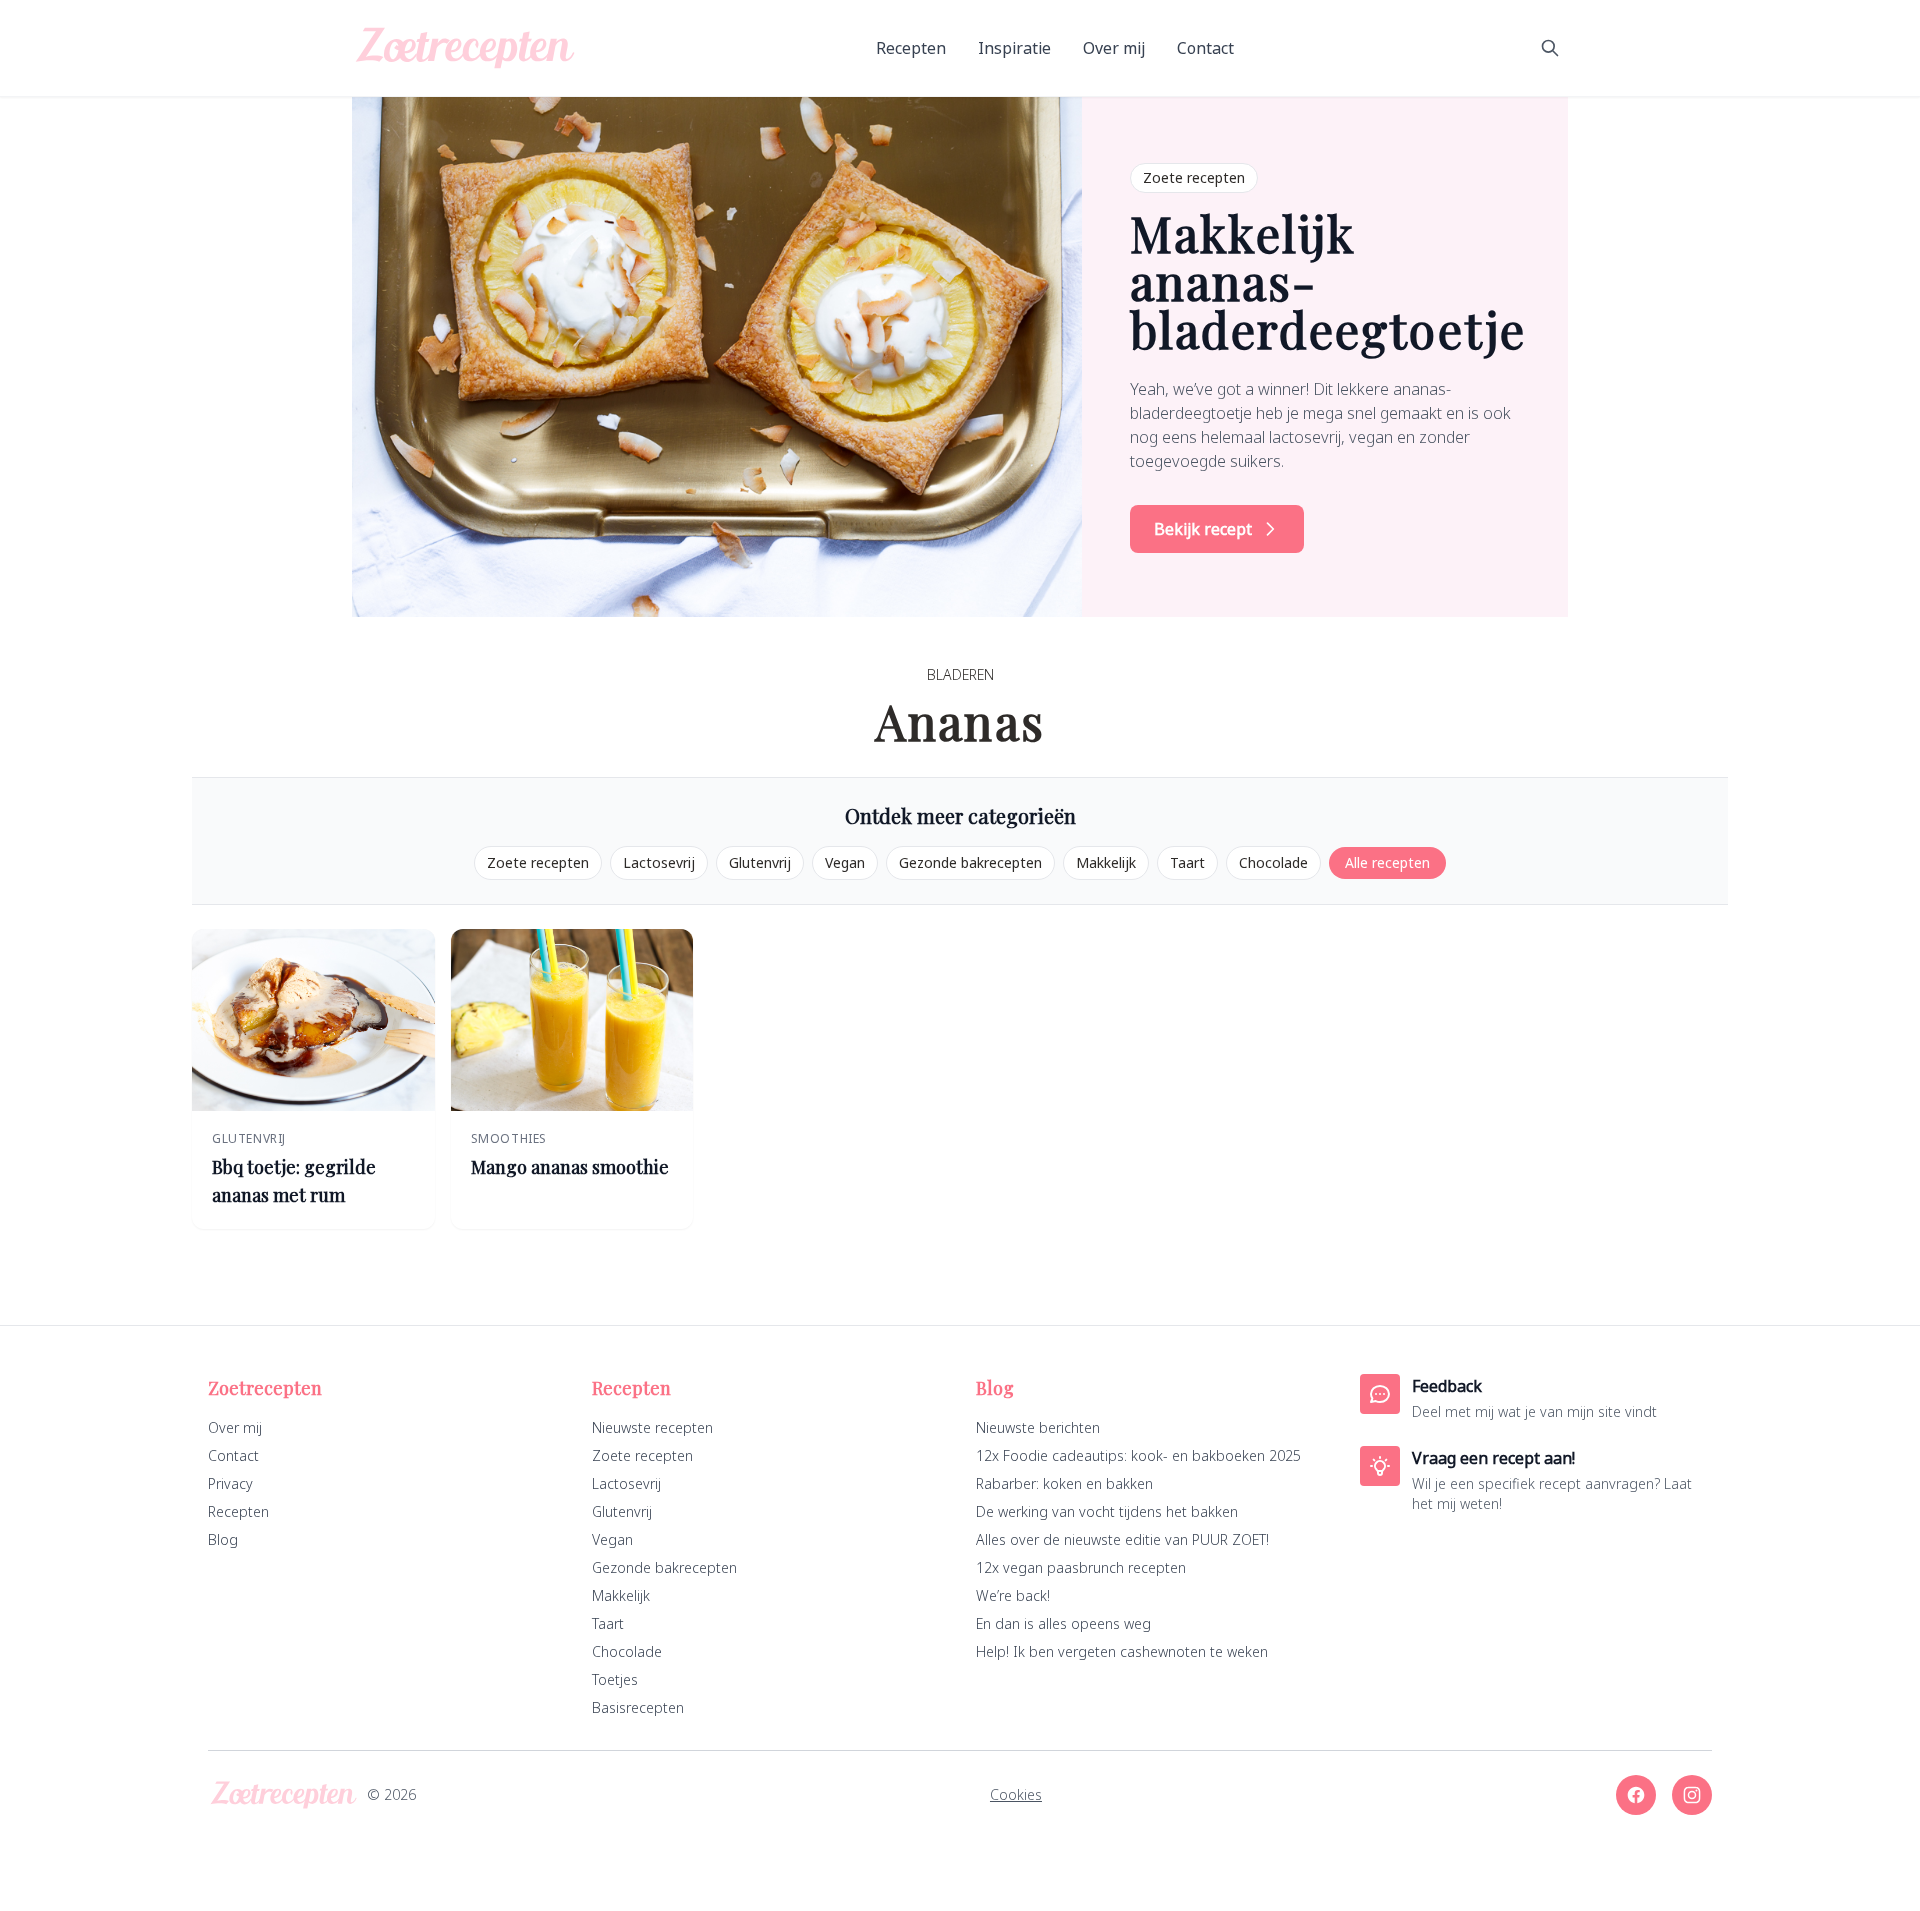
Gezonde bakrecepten (970, 862)
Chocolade (1273, 862)
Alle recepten (1387, 862)
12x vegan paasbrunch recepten (1081, 1567)
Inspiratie (1014, 48)
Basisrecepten (638, 1707)
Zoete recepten (538, 862)
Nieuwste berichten (1038, 1427)
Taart (1187, 862)
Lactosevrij (659, 862)
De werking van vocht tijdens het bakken (1107, 1511)
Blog (223, 1539)
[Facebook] (1636, 1795)
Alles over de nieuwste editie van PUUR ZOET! (1122, 1539)
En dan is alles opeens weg (1063, 1623)
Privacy (230, 1483)
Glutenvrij (760, 862)
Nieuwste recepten (652, 1427)
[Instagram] (1692, 1795)
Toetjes (615, 1679)
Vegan (845, 862)
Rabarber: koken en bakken (1064, 1483)
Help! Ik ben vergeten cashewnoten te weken (1122, 1651)
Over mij (1114, 48)
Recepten (911, 48)
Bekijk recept (1203, 529)
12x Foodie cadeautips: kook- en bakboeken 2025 (1138, 1455)
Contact (1205, 48)
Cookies (1016, 1794)
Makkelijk (1106, 862)
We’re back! (1013, 1595)
